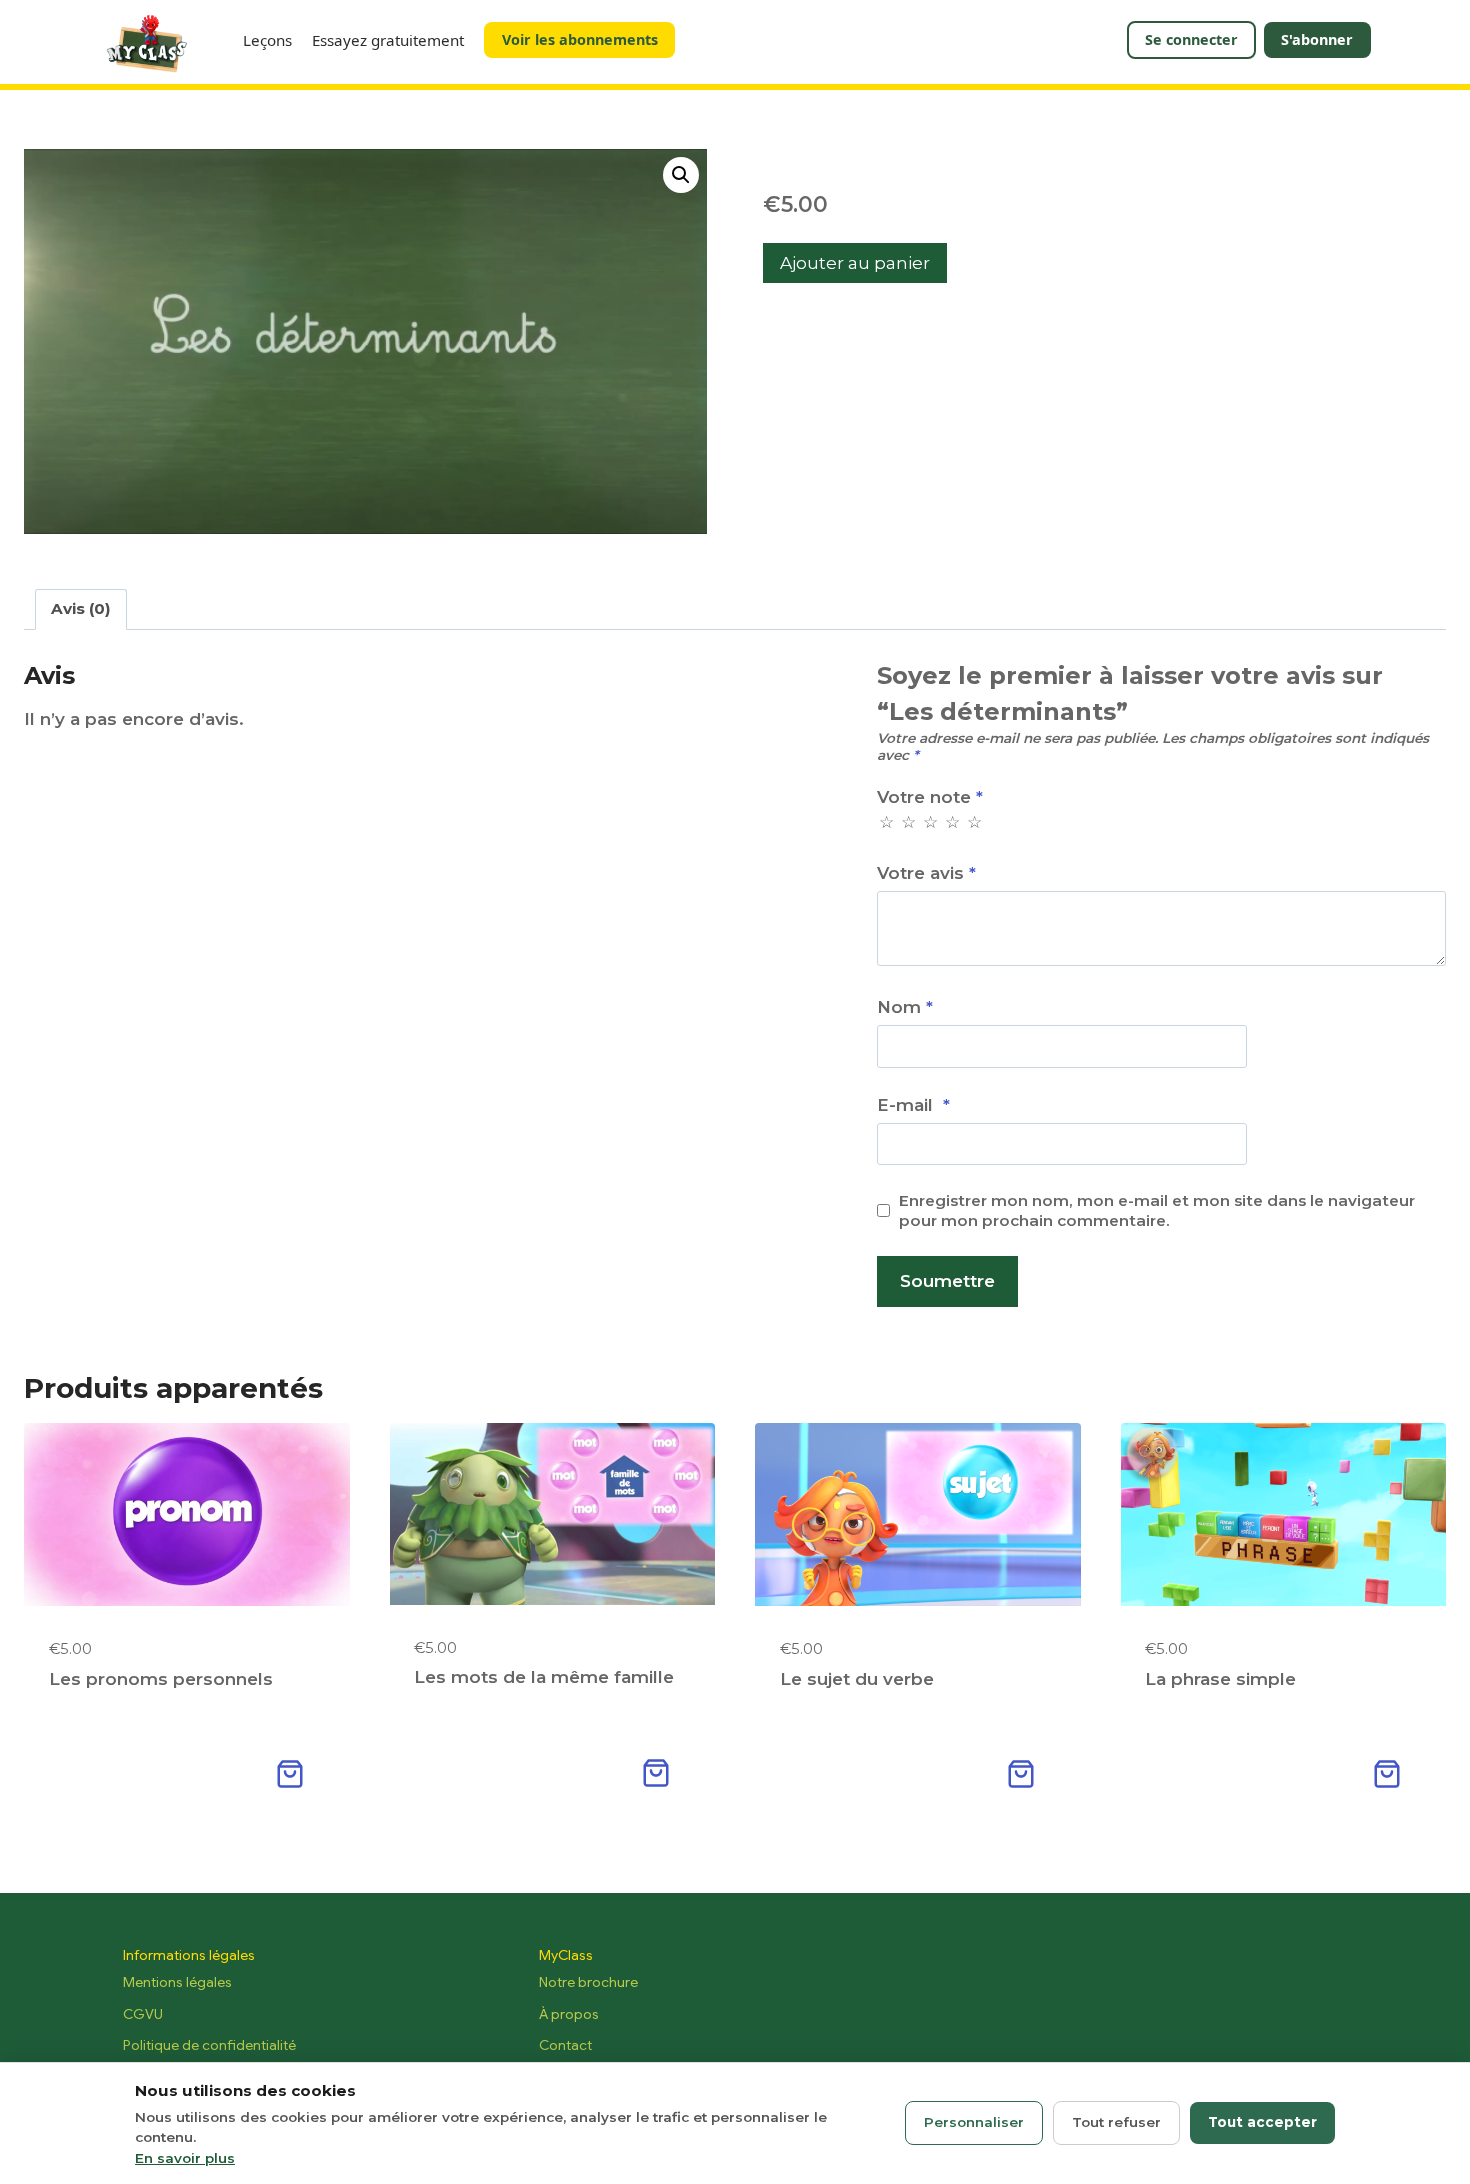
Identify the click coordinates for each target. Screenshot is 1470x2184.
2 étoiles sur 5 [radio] (907, 822)
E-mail (913, 1105)
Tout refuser (1116, 2122)
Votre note (930, 797)
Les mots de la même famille (544, 1677)
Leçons (267, 40)
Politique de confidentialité (209, 2045)
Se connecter (1191, 39)
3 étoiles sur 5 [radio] (929, 822)
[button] (681, 175)
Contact (565, 2045)
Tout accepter (1262, 2122)
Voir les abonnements (580, 39)
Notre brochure (588, 1982)
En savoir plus (185, 2158)
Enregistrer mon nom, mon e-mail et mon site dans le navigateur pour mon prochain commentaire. (1157, 1210)
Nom (905, 1007)
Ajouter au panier (855, 263)
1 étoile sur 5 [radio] (885, 822)
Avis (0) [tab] (81, 608)
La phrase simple (1220, 1679)
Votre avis (926, 873)
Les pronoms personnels (161, 1679)
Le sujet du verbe (857, 1679)
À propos (569, 2014)
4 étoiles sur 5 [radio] (951, 822)
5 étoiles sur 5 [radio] (973, 822)
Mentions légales (177, 1982)
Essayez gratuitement (388, 40)
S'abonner (1317, 39)
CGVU (143, 2014)
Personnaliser (974, 2122)
